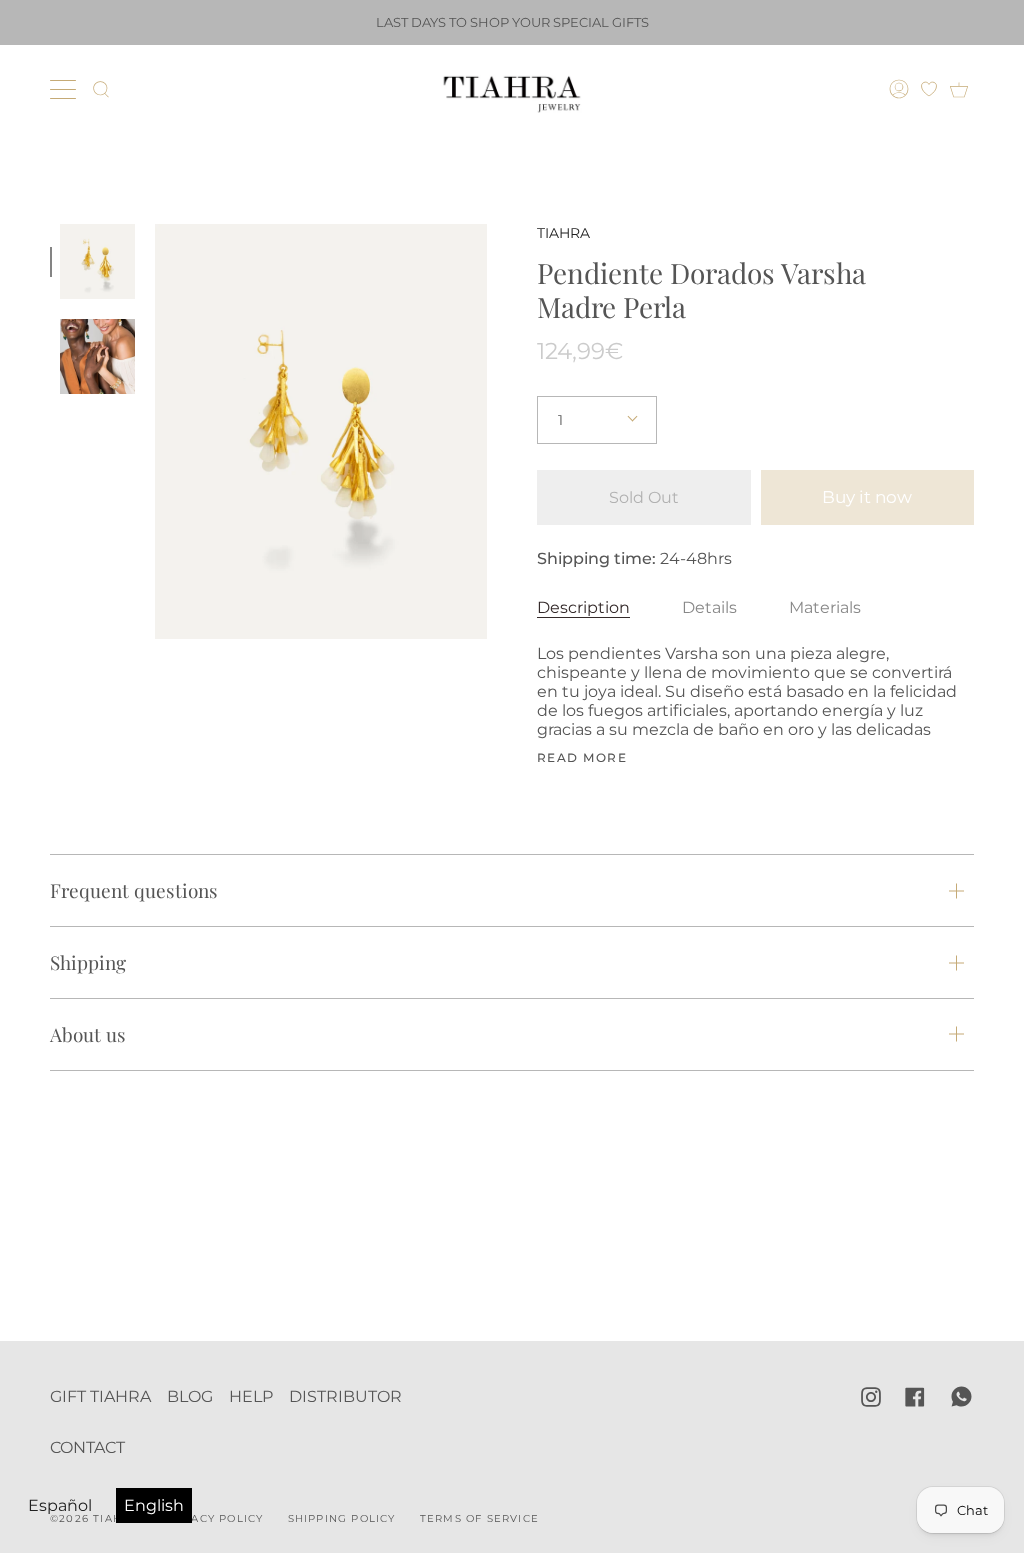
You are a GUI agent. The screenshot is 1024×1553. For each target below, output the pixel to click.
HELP (251, 1396)
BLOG (190, 1396)
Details (709, 607)
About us (88, 1034)
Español (60, 1505)
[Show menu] (65, 89)
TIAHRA (563, 233)
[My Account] (901, 89)
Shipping (88, 962)
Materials (825, 607)
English (154, 1505)
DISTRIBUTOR (345, 1396)
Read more (582, 758)
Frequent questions (134, 890)
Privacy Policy (213, 1518)
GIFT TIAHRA (100, 1396)
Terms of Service (479, 1518)
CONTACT (87, 1447)
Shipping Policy (342, 1518)
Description (583, 607)
